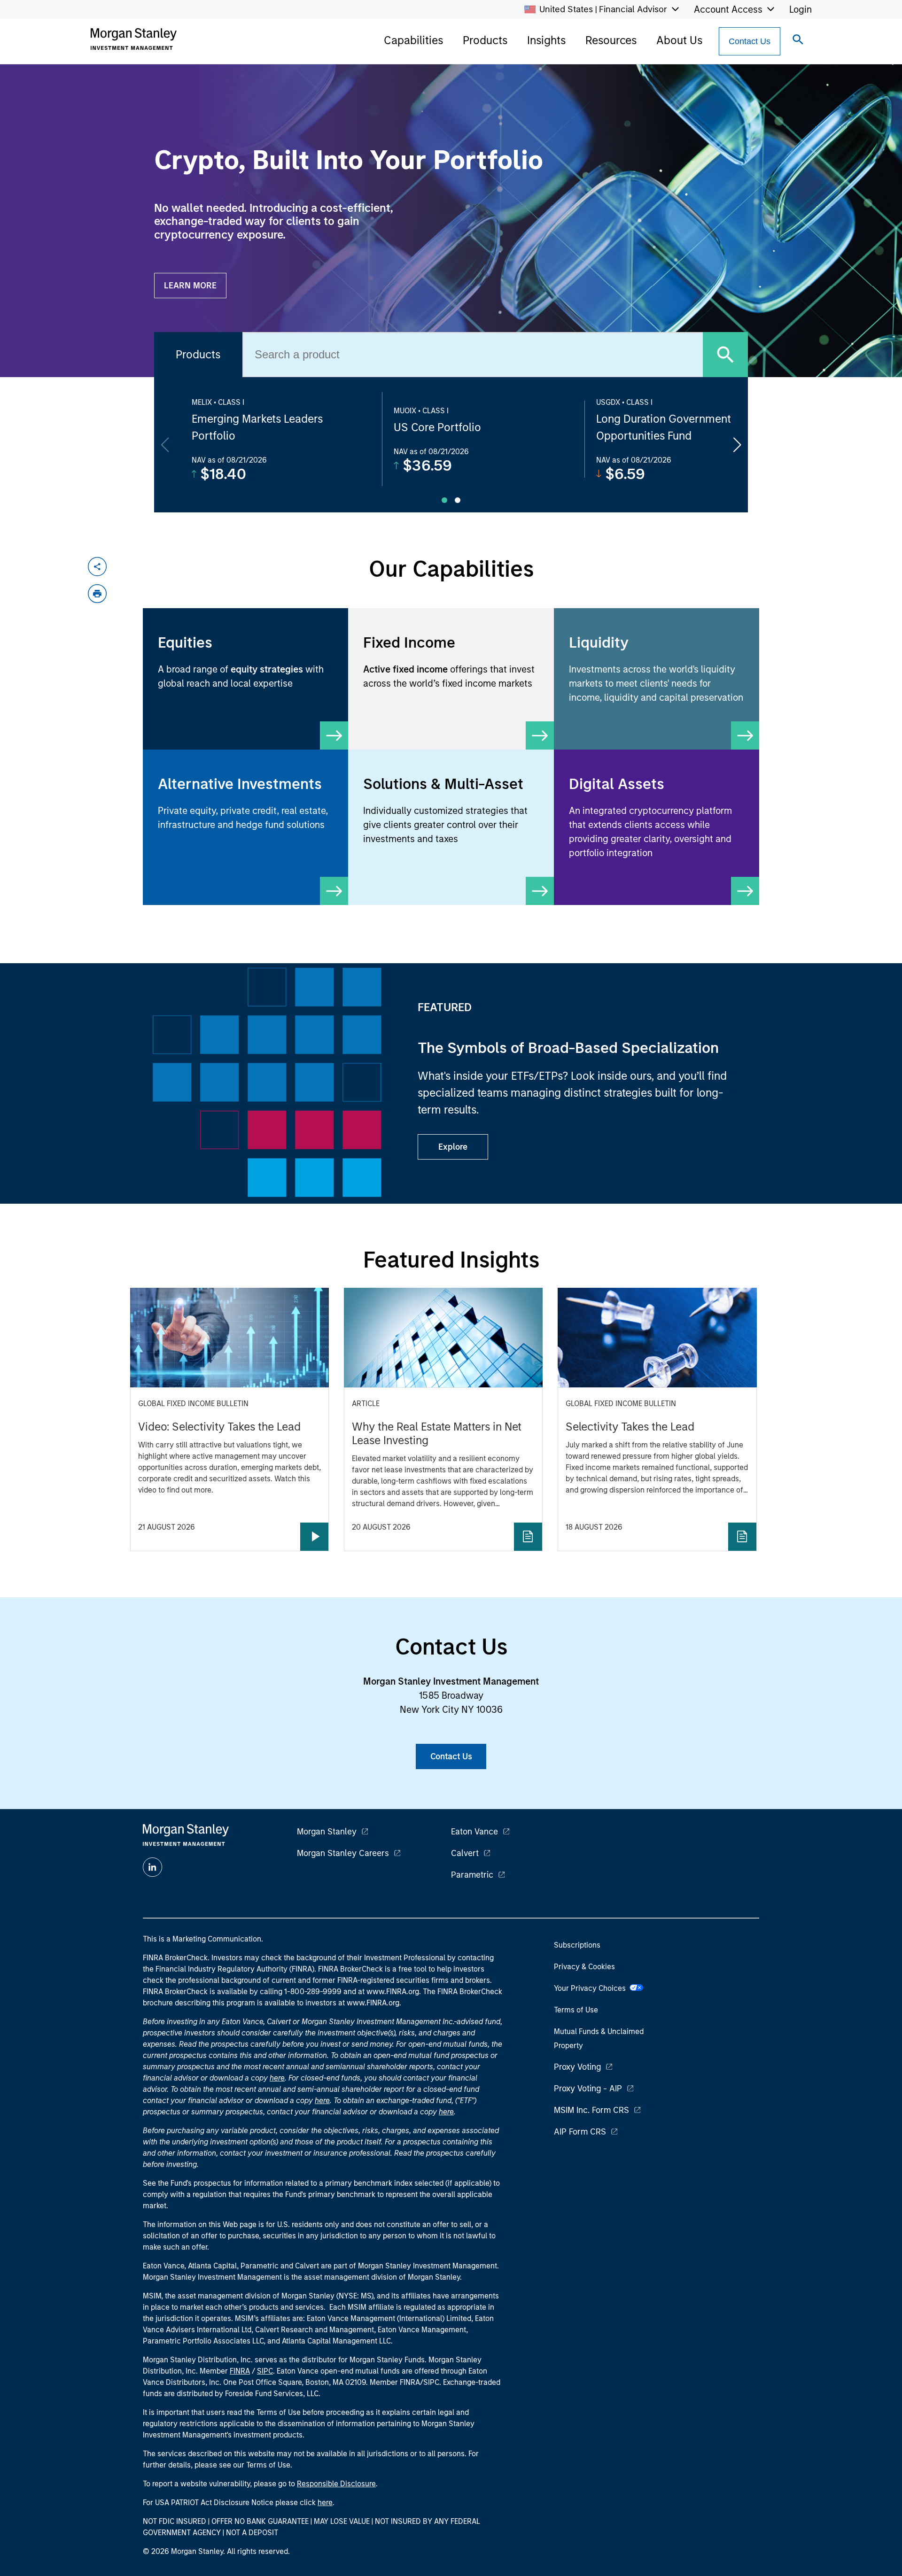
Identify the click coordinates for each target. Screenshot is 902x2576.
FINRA (240, 2371)
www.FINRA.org (373, 2003)
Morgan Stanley (327, 1832)
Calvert (465, 1853)
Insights (546, 40)
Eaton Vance (474, 1832)
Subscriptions (577, 1945)
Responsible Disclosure (336, 2484)
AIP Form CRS (580, 2132)
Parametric (472, 1875)
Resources (611, 40)
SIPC (265, 2371)
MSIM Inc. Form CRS (591, 2110)
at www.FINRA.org (389, 1992)
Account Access (728, 9)
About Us (679, 40)
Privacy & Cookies (584, 1967)
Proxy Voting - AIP (588, 2089)
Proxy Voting (577, 2067)
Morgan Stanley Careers (343, 1853)
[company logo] (133, 39)
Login (801, 9)
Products (485, 40)
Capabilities (413, 40)
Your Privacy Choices (592, 1988)
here (277, 2078)
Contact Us (750, 41)
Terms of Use (576, 2010)
